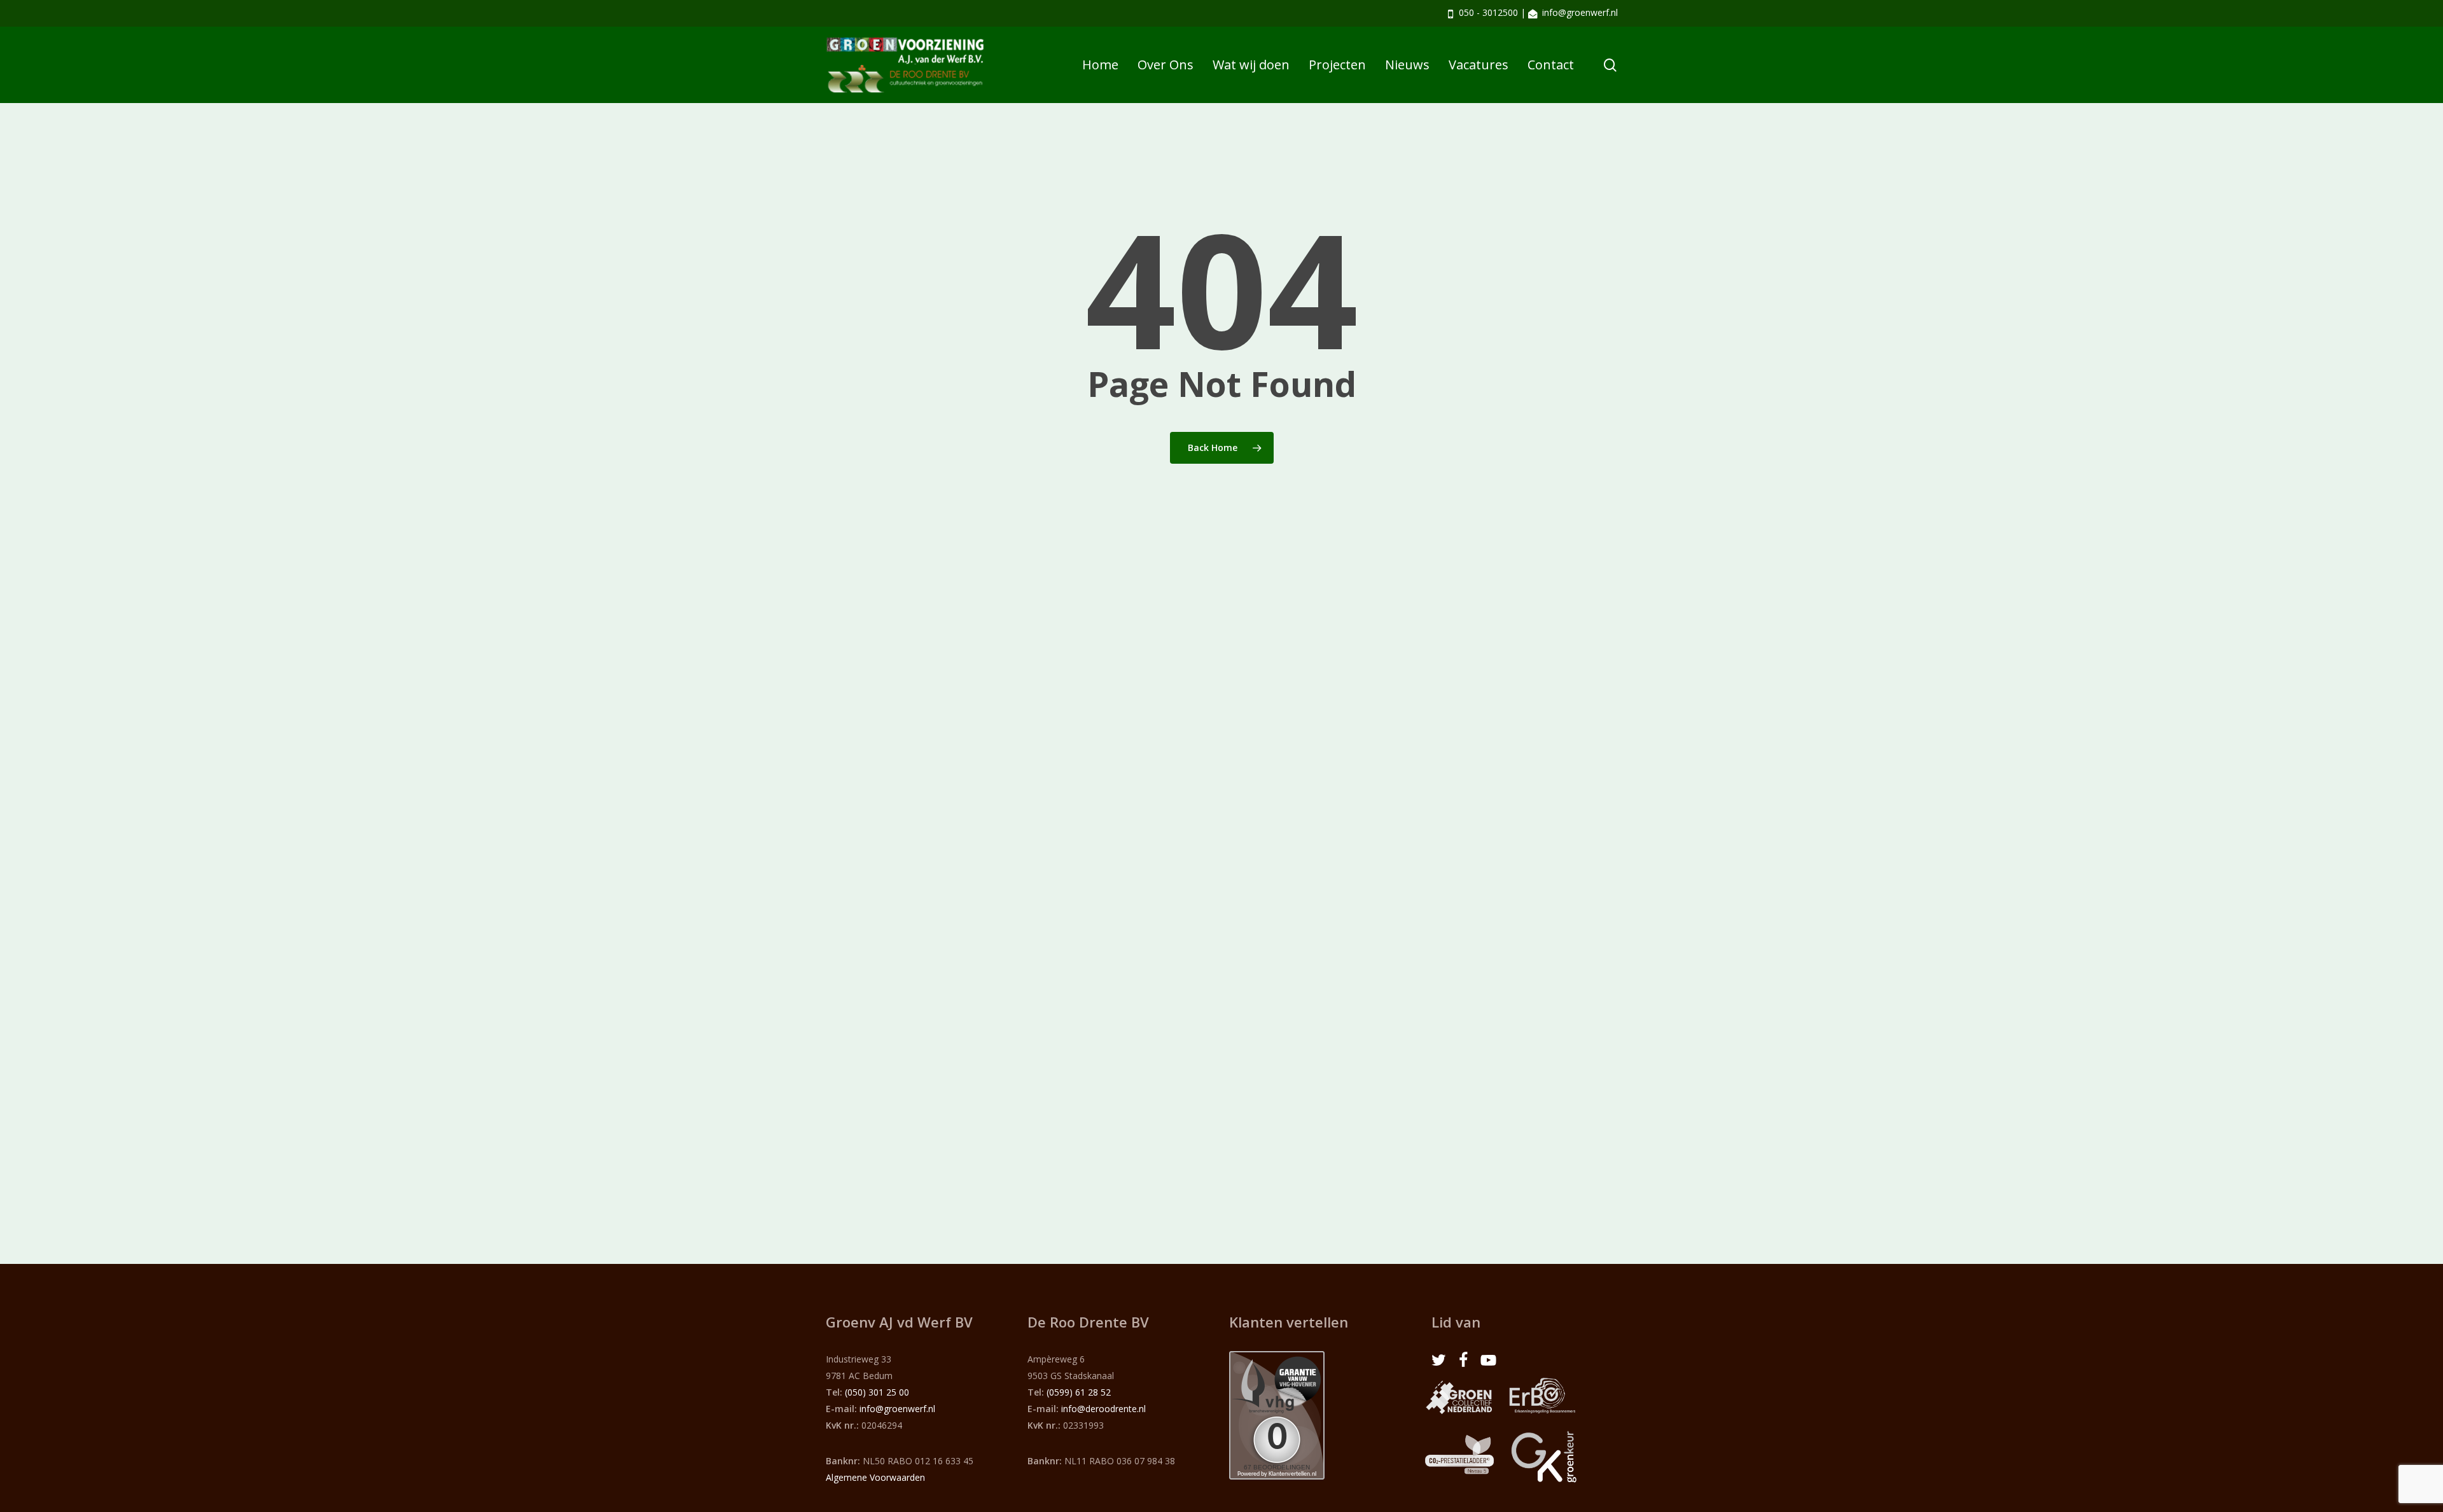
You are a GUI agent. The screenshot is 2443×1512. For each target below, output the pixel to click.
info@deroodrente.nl (1103, 1409)
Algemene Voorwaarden (875, 1477)
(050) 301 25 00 (877, 1392)
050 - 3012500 (1488, 12)
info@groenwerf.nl (1580, 12)
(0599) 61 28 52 (1079, 1392)
